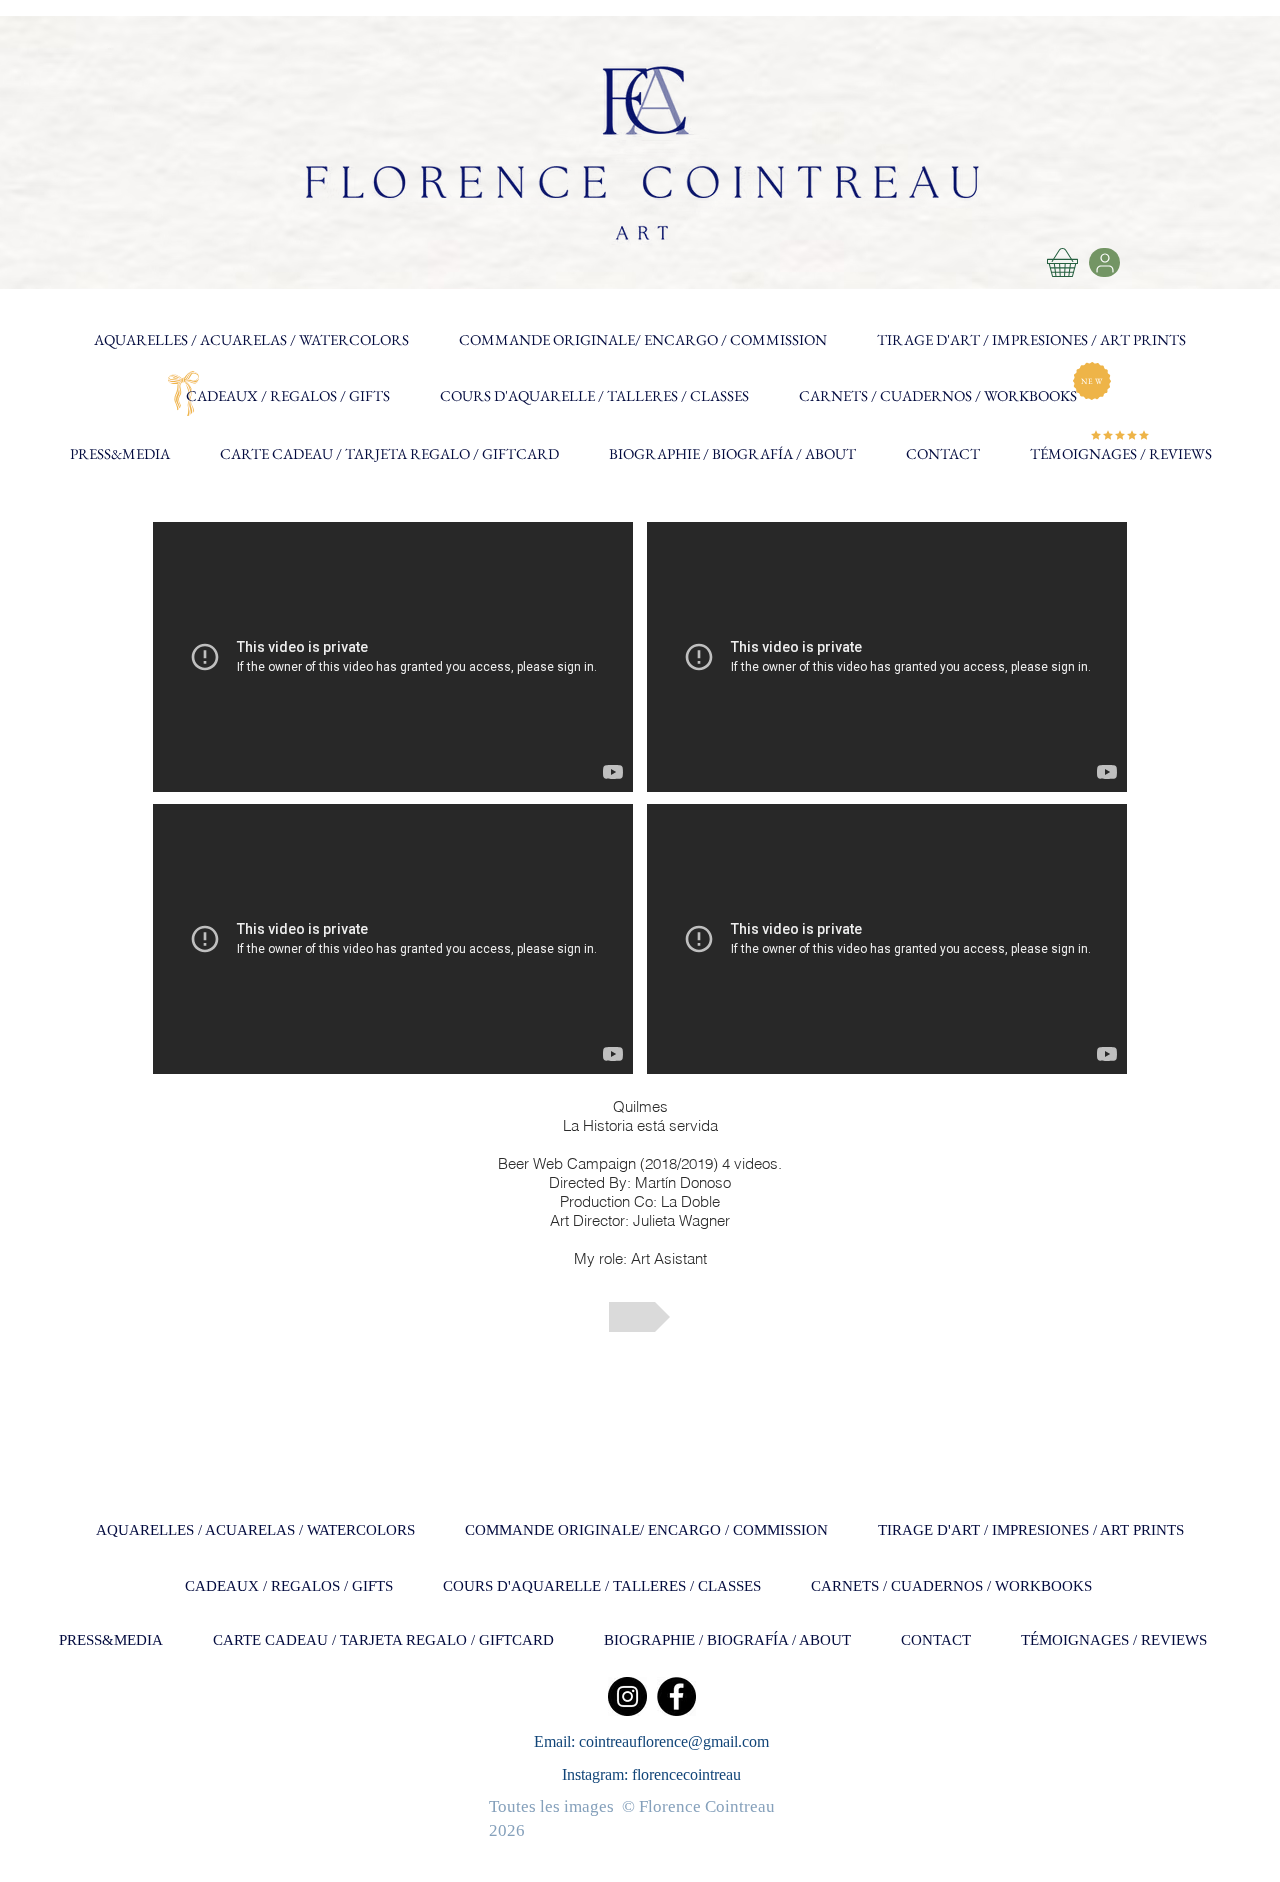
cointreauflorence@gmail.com (674, 1741)
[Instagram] (627, 1696)
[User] (1104, 262)
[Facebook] (676, 1696)
